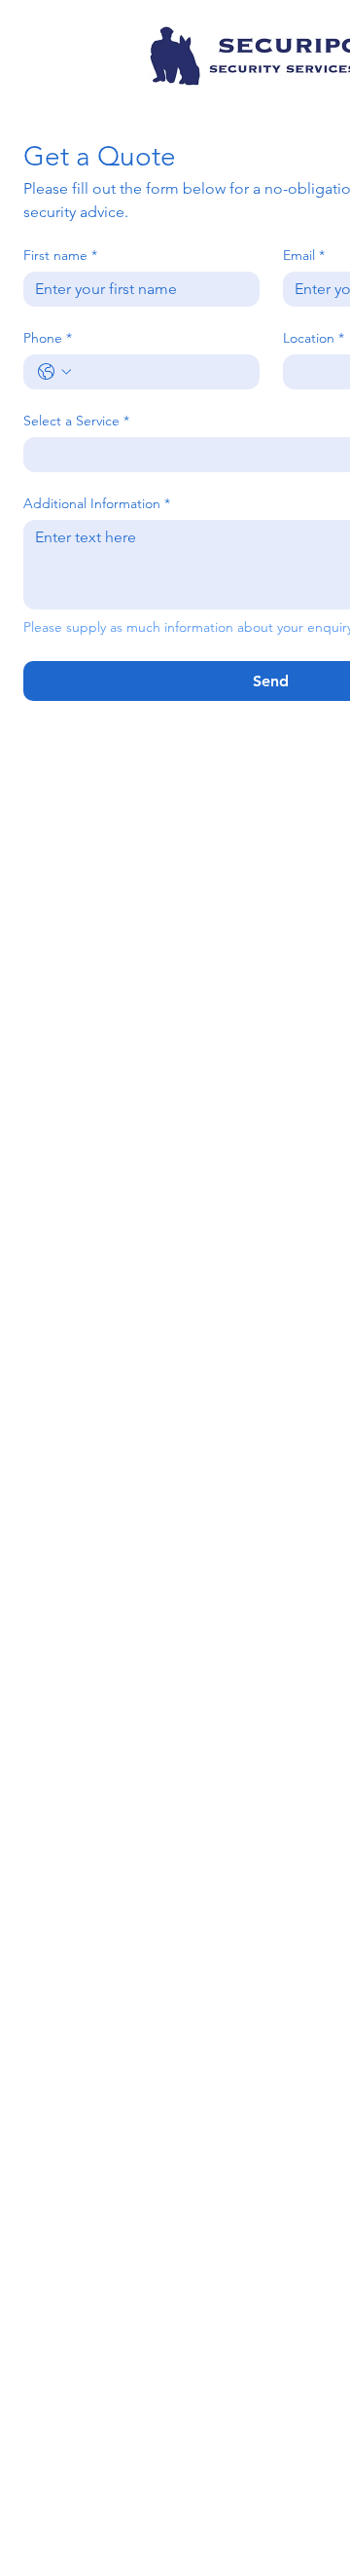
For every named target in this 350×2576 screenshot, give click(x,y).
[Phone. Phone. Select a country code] (54, 372)
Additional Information (97, 504)
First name (60, 256)
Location (314, 338)
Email (304, 256)
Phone (48, 338)
